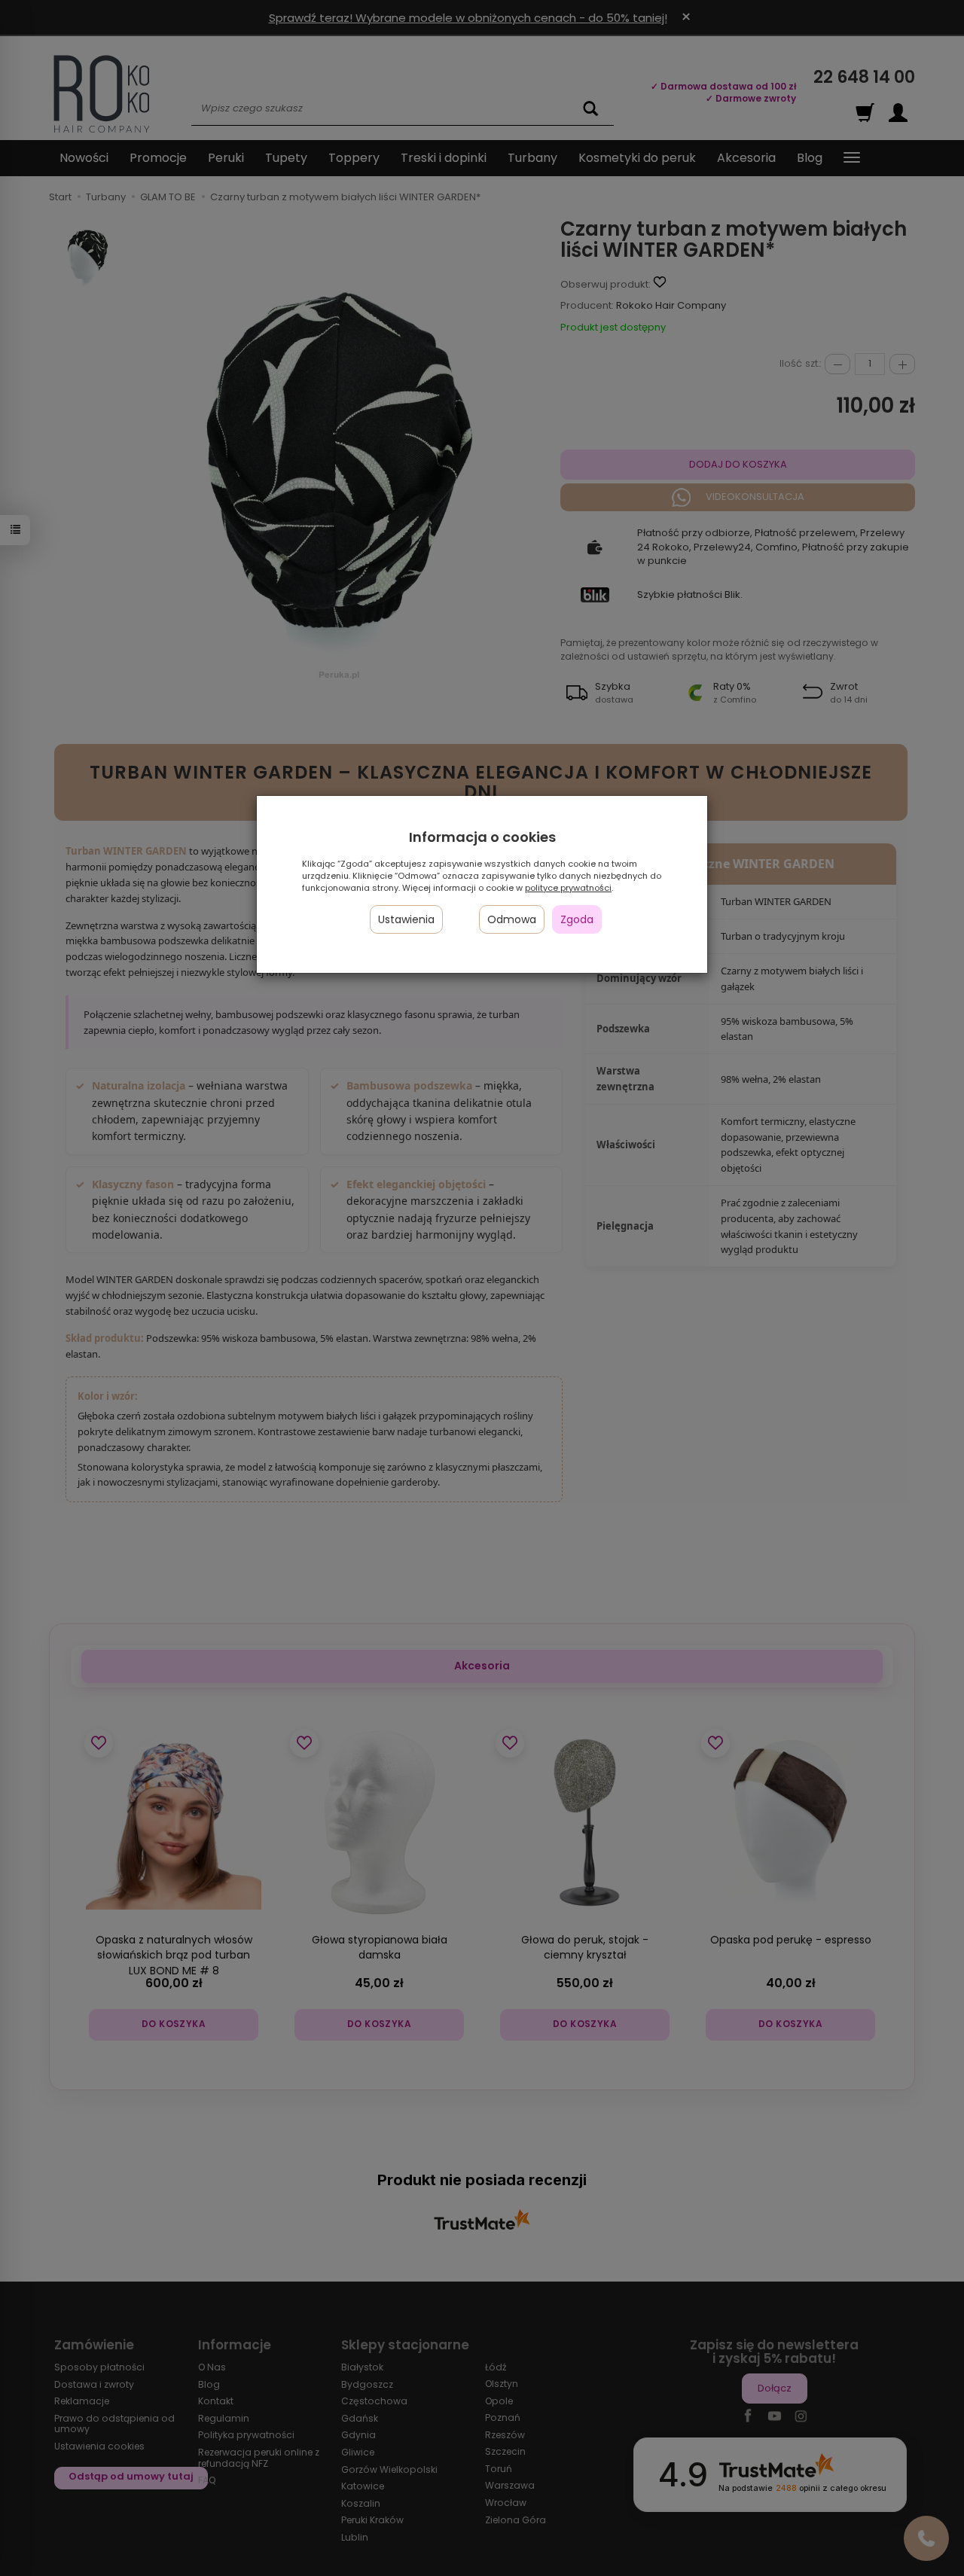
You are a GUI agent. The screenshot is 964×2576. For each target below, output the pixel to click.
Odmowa (512, 919)
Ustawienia (406, 919)
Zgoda (577, 919)
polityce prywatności (568, 888)
